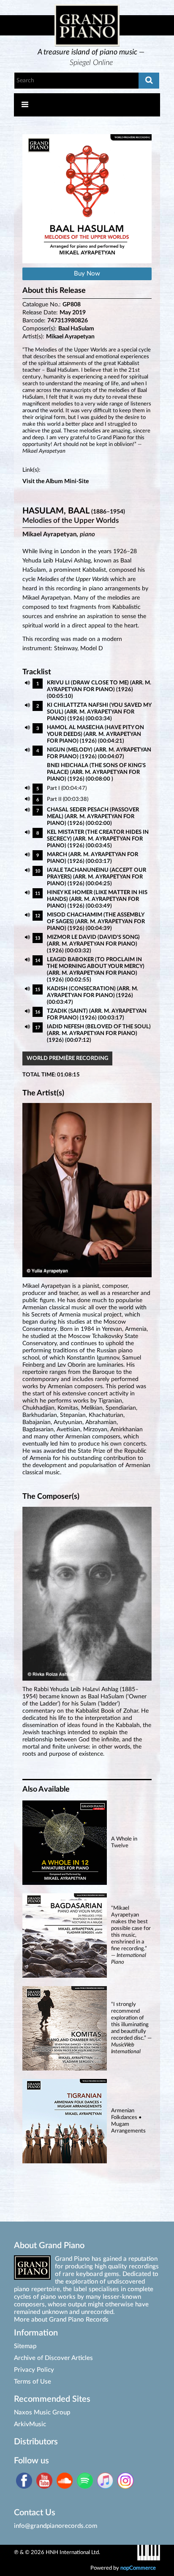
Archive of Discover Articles (53, 2358)
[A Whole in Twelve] (87, 1883)
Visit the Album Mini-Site (56, 481)
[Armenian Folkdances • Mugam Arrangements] (87, 2161)
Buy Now (87, 274)
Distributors (36, 2442)
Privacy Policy (34, 2370)
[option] (91, 58)
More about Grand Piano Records (61, 2320)
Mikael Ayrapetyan (70, 337)
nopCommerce (138, 2568)
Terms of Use (33, 2382)
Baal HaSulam (76, 329)
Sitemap (25, 2346)
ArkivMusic (30, 2424)
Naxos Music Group (42, 2412)
